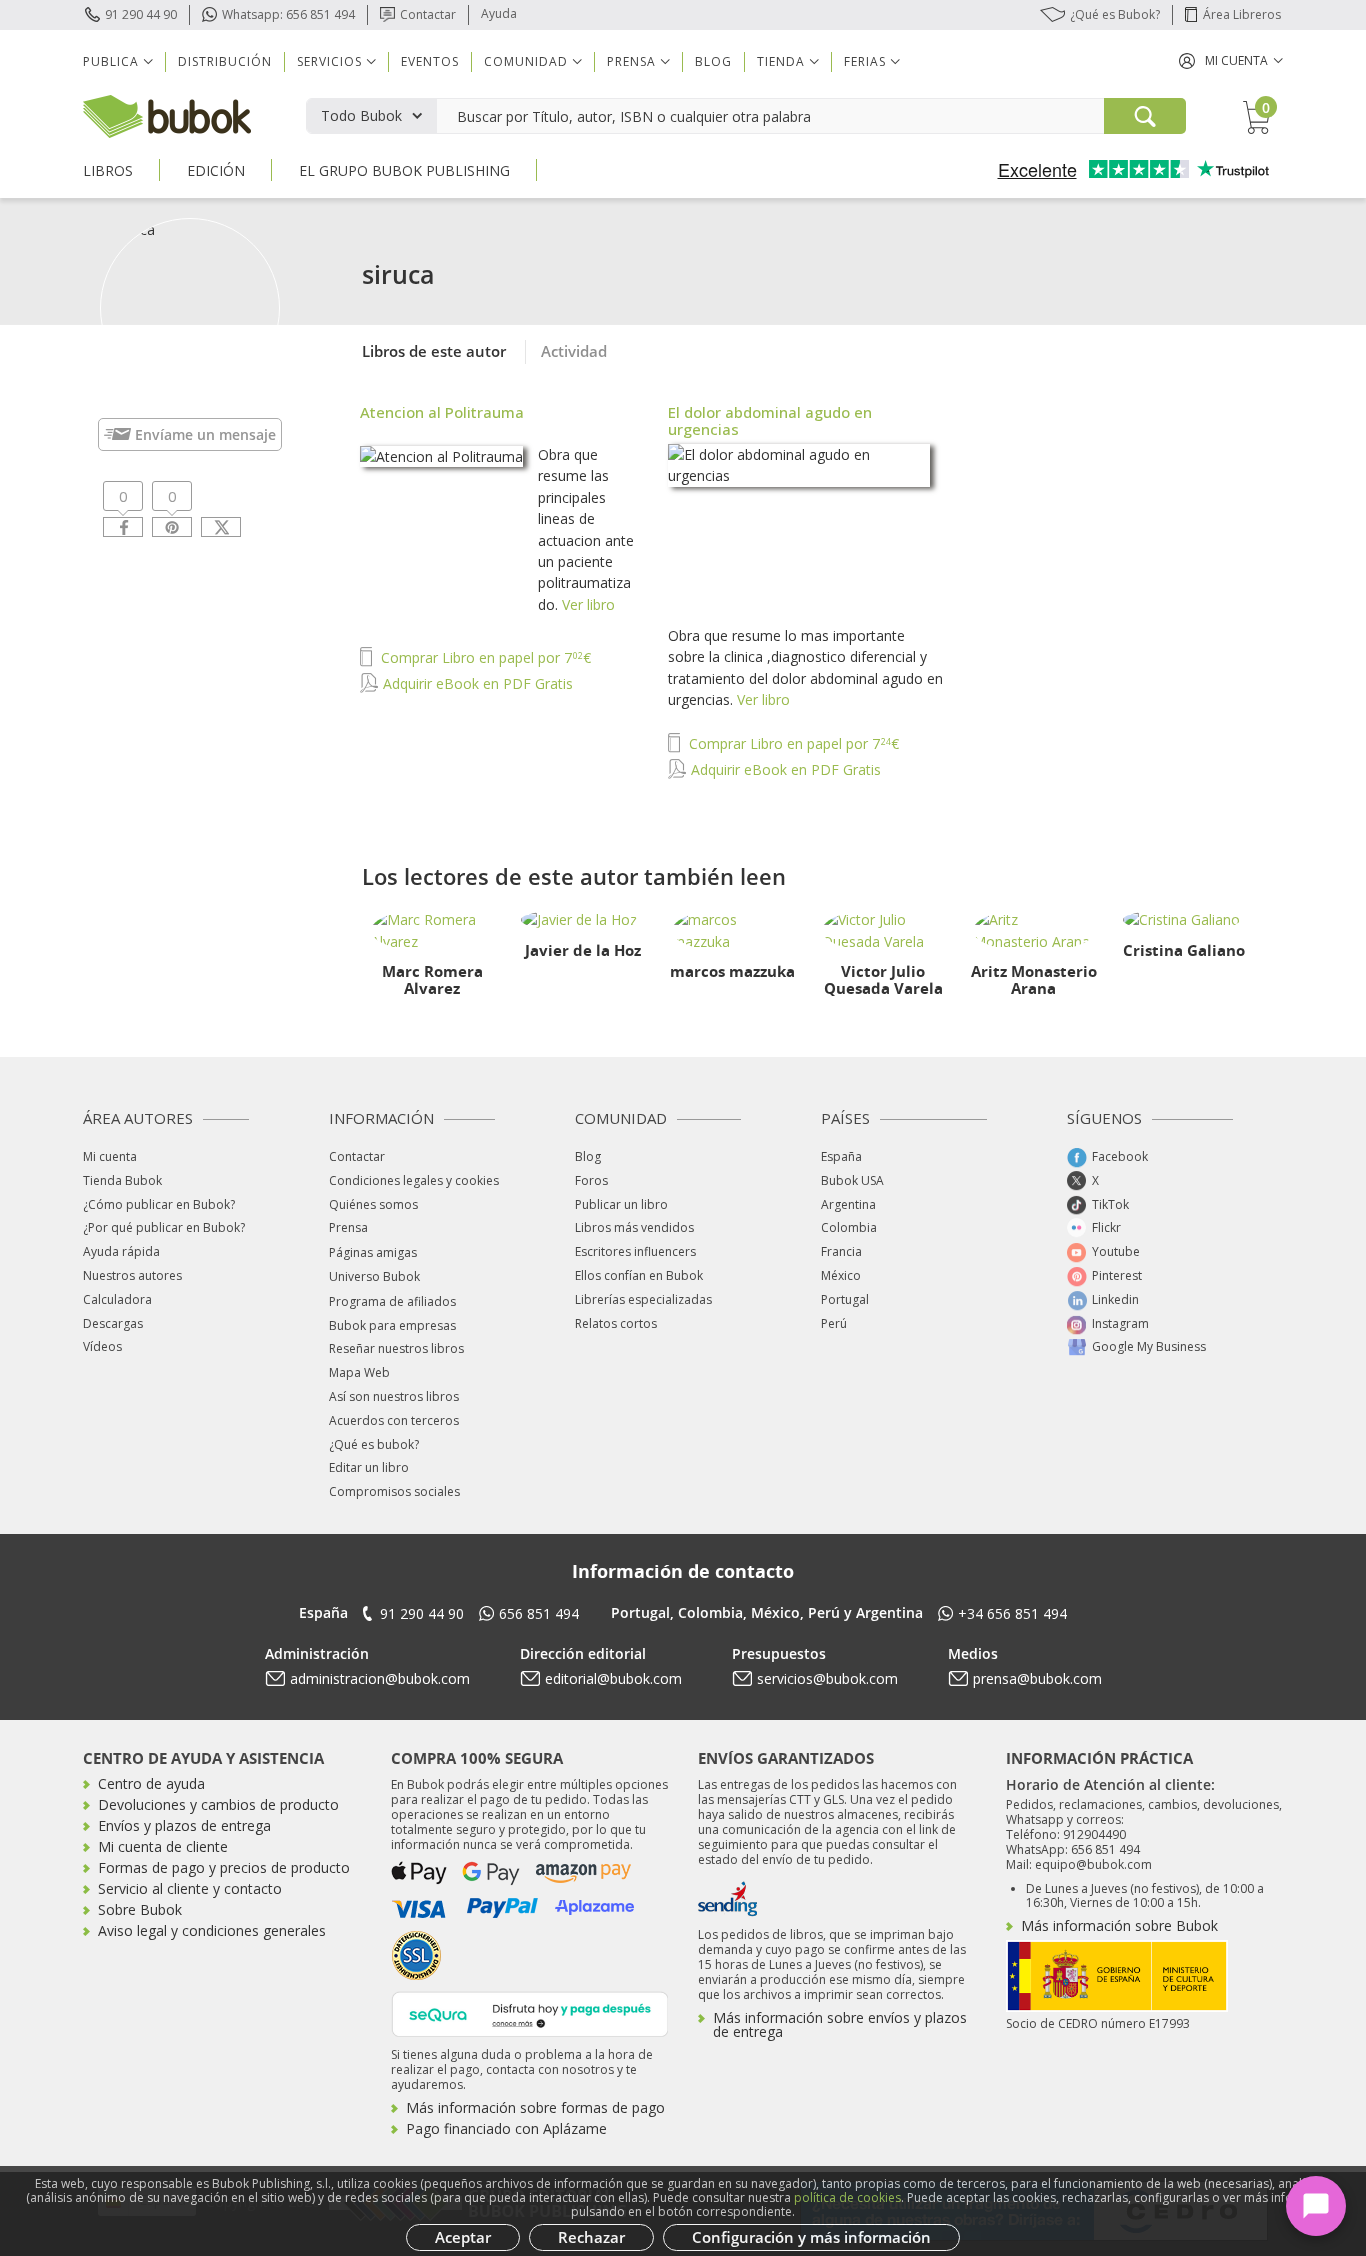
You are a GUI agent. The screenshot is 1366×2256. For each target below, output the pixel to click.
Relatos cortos (616, 1323)
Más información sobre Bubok (1119, 1925)
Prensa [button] (631, 61)
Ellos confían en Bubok (639, 1275)
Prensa (348, 1227)
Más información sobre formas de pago (535, 2107)
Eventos (430, 61)
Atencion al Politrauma (442, 412)
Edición (216, 170)
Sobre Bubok (140, 1909)
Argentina (848, 1204)
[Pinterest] (172, 527)
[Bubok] (167, 114)
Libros (108, 170)
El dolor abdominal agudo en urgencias (770, 420)
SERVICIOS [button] (329, 61)
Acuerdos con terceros (394, 1420)
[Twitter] (221, 527)
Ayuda (499, 13)
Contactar (428, 14)
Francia (841, 1251)
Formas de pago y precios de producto (224, 1867)
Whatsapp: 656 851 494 (288, 14)
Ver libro (588, 604)
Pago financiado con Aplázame (506, 2128)
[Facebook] (123, 527)
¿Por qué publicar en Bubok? (164, 1227)
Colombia (849, 1227)
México (841, 1275)
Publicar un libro (621, 1204)
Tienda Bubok (122, 1180)
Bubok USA (852, 1180)
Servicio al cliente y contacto (190, 1888)
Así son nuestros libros (394, 1396)
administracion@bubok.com (380, 1678)
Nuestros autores (132, 1275)
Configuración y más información (811, 2237)
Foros (591, 1180)
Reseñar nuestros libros (396, 1348)
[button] (1231, 60)
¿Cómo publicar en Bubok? (159, 1204)
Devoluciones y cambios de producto (218, 1804)
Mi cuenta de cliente (163, 1846)
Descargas (113, 1323)
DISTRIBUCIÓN (225, 61)
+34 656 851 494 (1012, 1613)
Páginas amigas (373, 1252)
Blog (713, 61)
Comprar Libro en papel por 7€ (484, 657)
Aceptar (463, 2237)
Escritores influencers (635, 1251)
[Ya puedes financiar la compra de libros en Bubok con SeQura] (530, 2012)
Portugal (845, 1299)
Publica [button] (111, 61)
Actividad (574, 351)
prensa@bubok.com (1037, 1678)
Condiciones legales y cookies (414, 1180)
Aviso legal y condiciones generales (212, 1930)
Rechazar (591, 2237)
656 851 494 (539, 1613)
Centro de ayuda (151, 1783)
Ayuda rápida (121, 1251)
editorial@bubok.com (613, 1678)
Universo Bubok (374, 1276)
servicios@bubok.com (827, 1678)
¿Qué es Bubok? (1115, 14)
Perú (834, 1323)
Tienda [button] (781, 61)
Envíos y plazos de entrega (184, 1825)
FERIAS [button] (865, 61)
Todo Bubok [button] (361, 115)
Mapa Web (359, 1372)
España (841, 1156)
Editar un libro (369, 1467)
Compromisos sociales (394, 1491)
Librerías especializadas (643, 1299)
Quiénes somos (373, 1204)
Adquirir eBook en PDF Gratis (476, 683)
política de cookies (847, 2197)
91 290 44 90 (141, 14)
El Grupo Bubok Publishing (404, 170)
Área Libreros (1242, 14)
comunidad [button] (526, 61)
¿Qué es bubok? (374, 1444)
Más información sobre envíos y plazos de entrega (840, 2024)
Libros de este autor (434, 351)
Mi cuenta (110, 1156)
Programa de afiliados (392, 1301)
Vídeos (102, 1346)
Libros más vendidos (634, 1227)
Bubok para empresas (392, 1325)
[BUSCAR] (1145, 116)
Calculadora (117, 1299)
